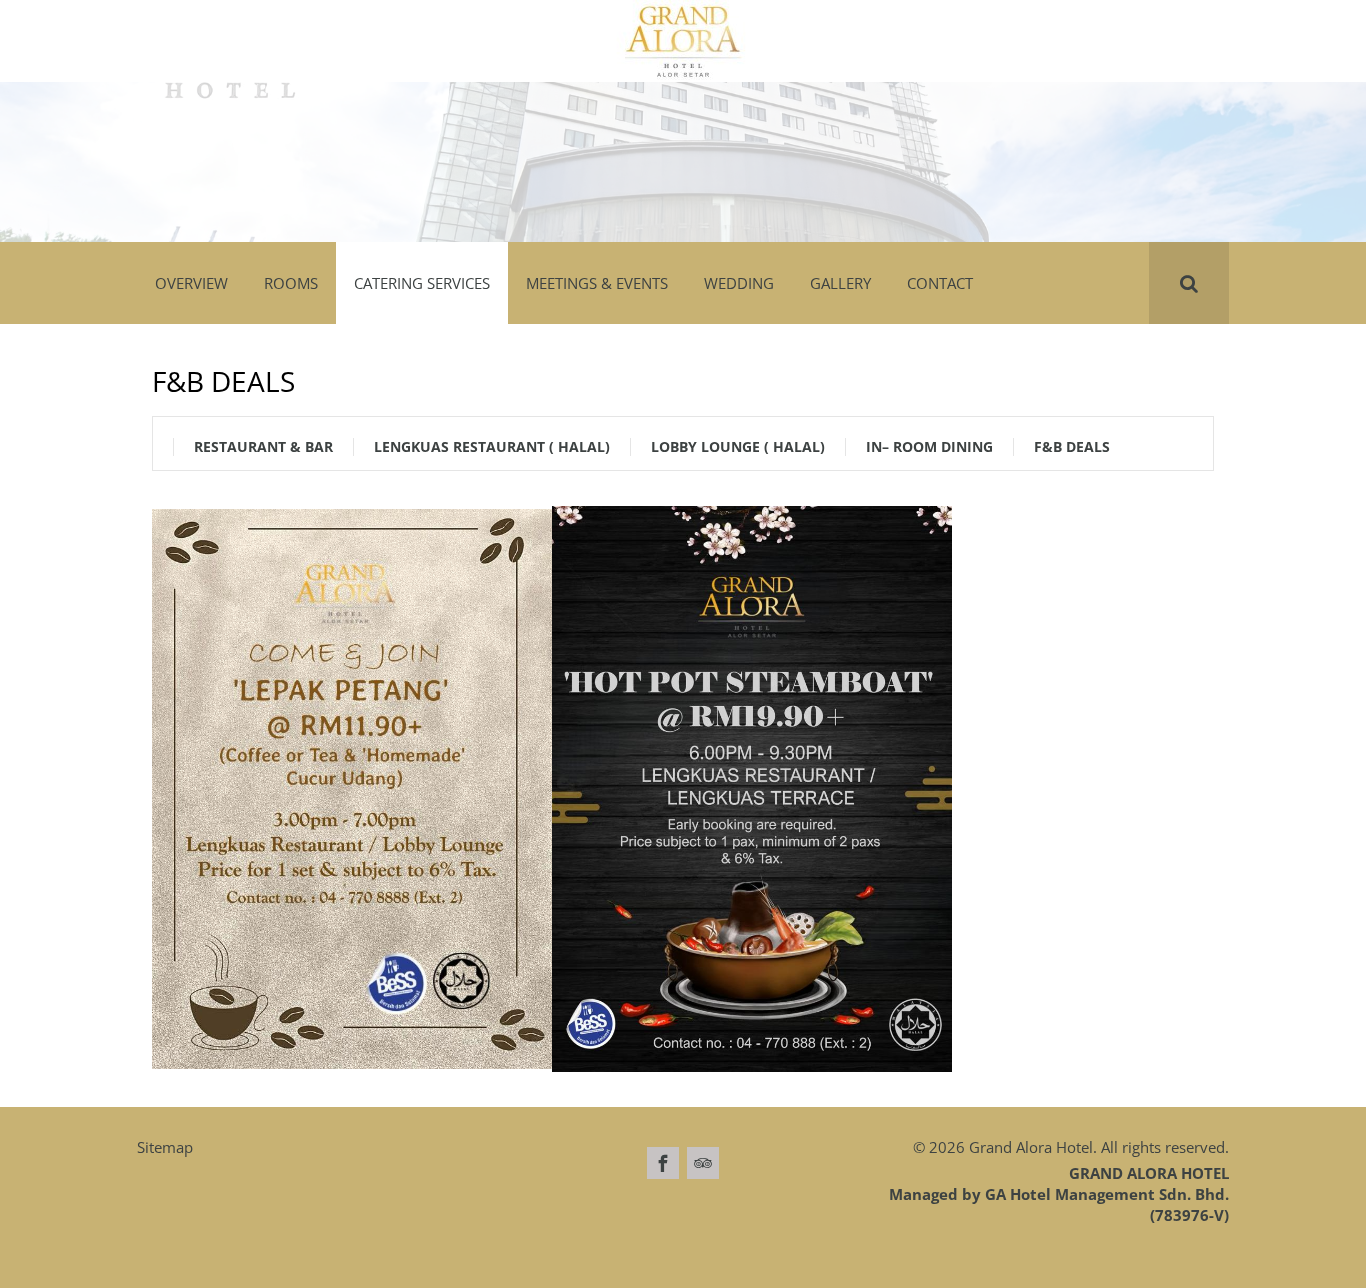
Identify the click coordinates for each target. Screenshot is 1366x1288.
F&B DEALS (1072, 447)
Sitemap (165, 1147)
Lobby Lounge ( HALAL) (738, 447)
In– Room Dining (929, 447)
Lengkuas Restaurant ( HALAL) (492, 447)
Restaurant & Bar (263, 447)
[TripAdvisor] (703, 1163)
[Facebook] (663, 1163)
